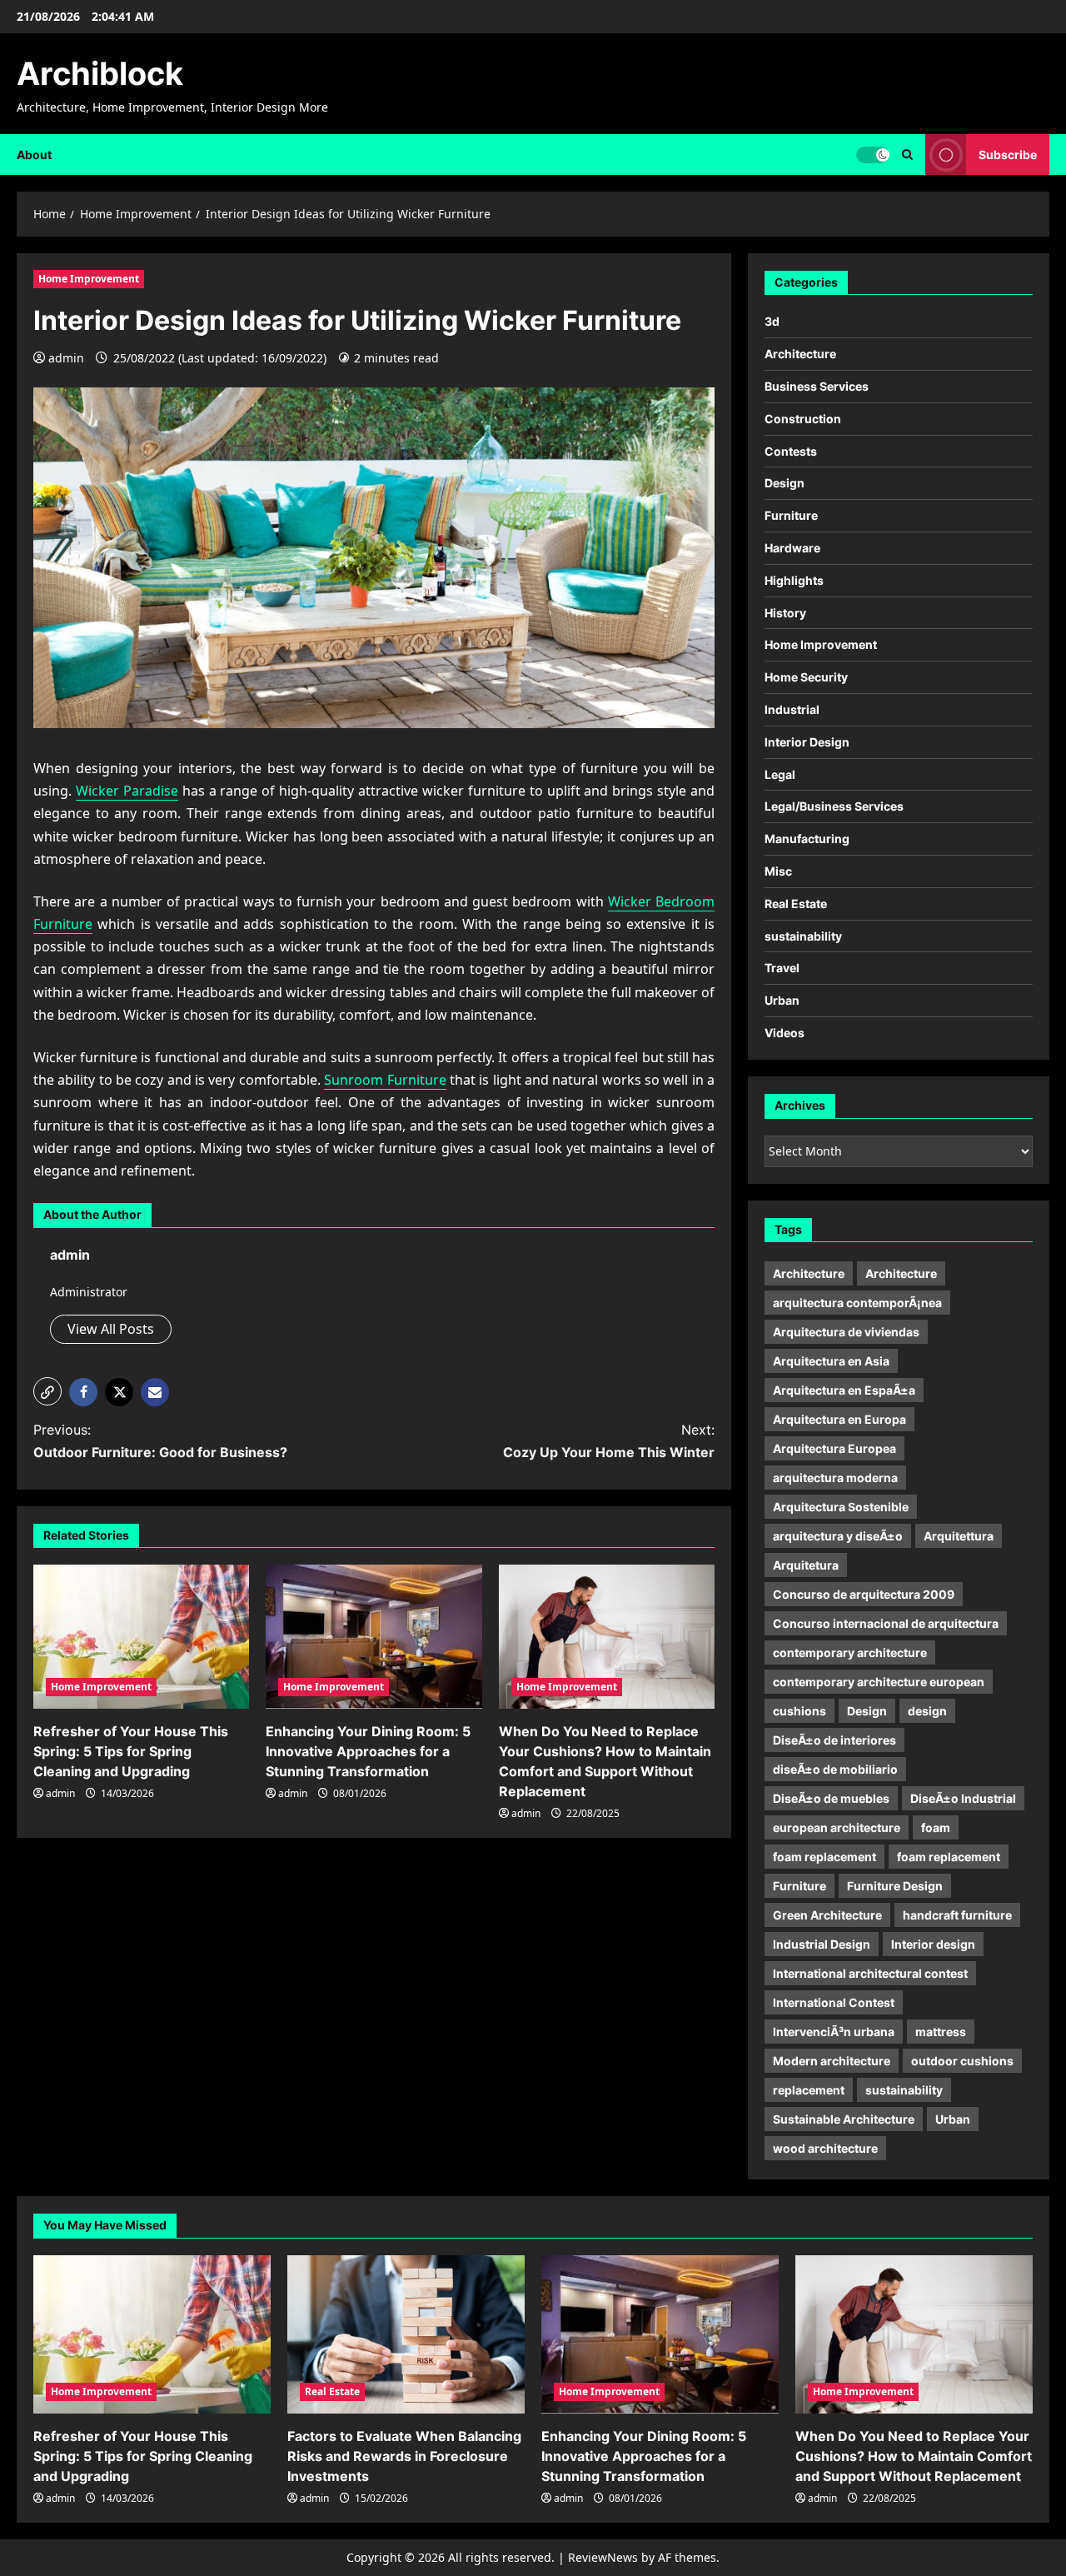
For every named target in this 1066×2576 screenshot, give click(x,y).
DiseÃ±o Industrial (963, 1798)
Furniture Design (895, 1886)
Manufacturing (807, 839)
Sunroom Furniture (385, 1080)
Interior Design (807, 742)
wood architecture (825, 2148)
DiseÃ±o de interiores (834, 1740)
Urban (782, 1000)
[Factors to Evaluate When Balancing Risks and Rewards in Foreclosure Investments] (406, 2334)
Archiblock (100, 73)
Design (785, 483)
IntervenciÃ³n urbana (834, 2032)
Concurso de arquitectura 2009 (864, 1594)
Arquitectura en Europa (839, 1419)
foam (936, 1827)
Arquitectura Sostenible (841, 1507)
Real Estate (796, 904)
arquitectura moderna (835, 1478)
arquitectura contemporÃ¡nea (857, 1303)
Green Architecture (827, 1915)
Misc (778, 871)
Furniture (791, 515)
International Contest (834, 2002)
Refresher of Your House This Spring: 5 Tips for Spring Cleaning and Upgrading (131, 1751)
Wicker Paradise (127, 791)
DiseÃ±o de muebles (831, 1798)
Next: (609, 1441)
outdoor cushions (962, 2061)
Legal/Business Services (834, 806)
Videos (785, 1033)
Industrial (792, 709)
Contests (791, 451)
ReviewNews (603, 2557)
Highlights (794, 580)
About (34, 155)
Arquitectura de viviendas (846, 1332)
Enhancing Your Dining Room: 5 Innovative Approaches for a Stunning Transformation (368, 1751)
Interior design (933, 1944)
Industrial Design (822, 1944)
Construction (803, 419)
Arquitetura (806, 1565)
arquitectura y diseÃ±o (838, 1536)
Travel (782, 968)
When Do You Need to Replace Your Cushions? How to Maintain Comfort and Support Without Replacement (914, 2456)
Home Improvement (89, 279)
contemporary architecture (850, 1652)
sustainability (803, 936)
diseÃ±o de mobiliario (835, 1769)
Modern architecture (832, 2061)
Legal (780, 774)
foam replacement (824, 1857)
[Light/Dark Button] (873, 154)
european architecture (837, 1827)
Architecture (800, 354)
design (927, 1711)
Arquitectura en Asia (831, 1361)
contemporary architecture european (879, 1682)
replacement (809, 2090)
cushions (799, 1711)
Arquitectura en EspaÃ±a (844, 1390)
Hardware (792, 548)
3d (772, 321)
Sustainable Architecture (844, 2119)
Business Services (817, 386)
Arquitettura (959, 1536)
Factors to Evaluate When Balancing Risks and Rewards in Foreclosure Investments (404, 2456)
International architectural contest (870, 1973)
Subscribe (1008, 154)
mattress (941, 2032)
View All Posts (111, 1329)
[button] (47, 1391)
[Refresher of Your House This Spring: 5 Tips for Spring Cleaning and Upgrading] (141, 1637)
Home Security (806, 677)
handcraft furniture (957, 1915)
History (785, 613)
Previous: (160, 1441)
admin (66, 358)
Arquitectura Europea (834, 1448)
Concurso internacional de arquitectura (886, 1623)
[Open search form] (907, 155)
